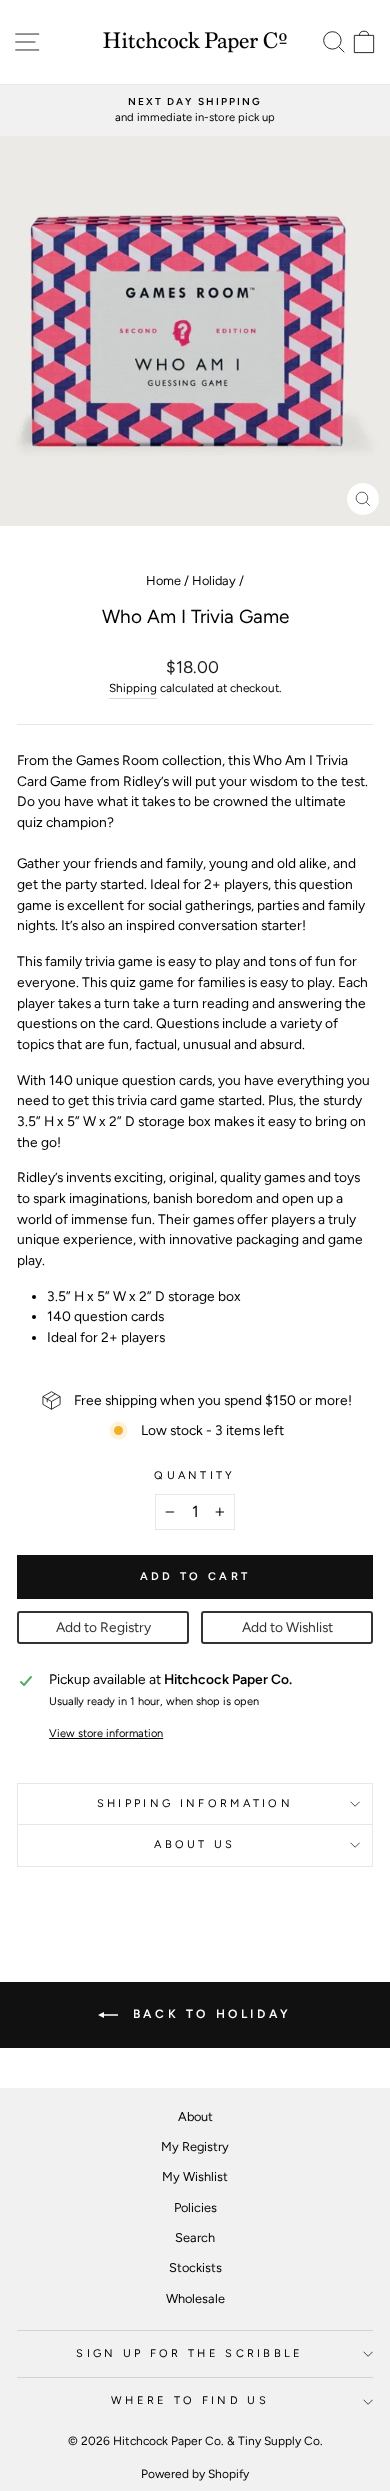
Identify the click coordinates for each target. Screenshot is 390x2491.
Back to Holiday (209, 2014)
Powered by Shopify (195, 2474)
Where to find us (190, 2400)
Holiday (214, 580)
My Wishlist (195, 2176)
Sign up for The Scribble (190, 2353)
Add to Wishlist (287, 1627)
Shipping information (195, 1803)
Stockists (195, 2267)
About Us (195, 1844)
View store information (106, 1733)
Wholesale (195, 2298)
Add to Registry (103, 1627)
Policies (195, 2207)
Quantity (195, 1475)
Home (163, 580)
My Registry (195, 2146)
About (195, 2116)
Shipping (133, 688)
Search (195, 2237)
